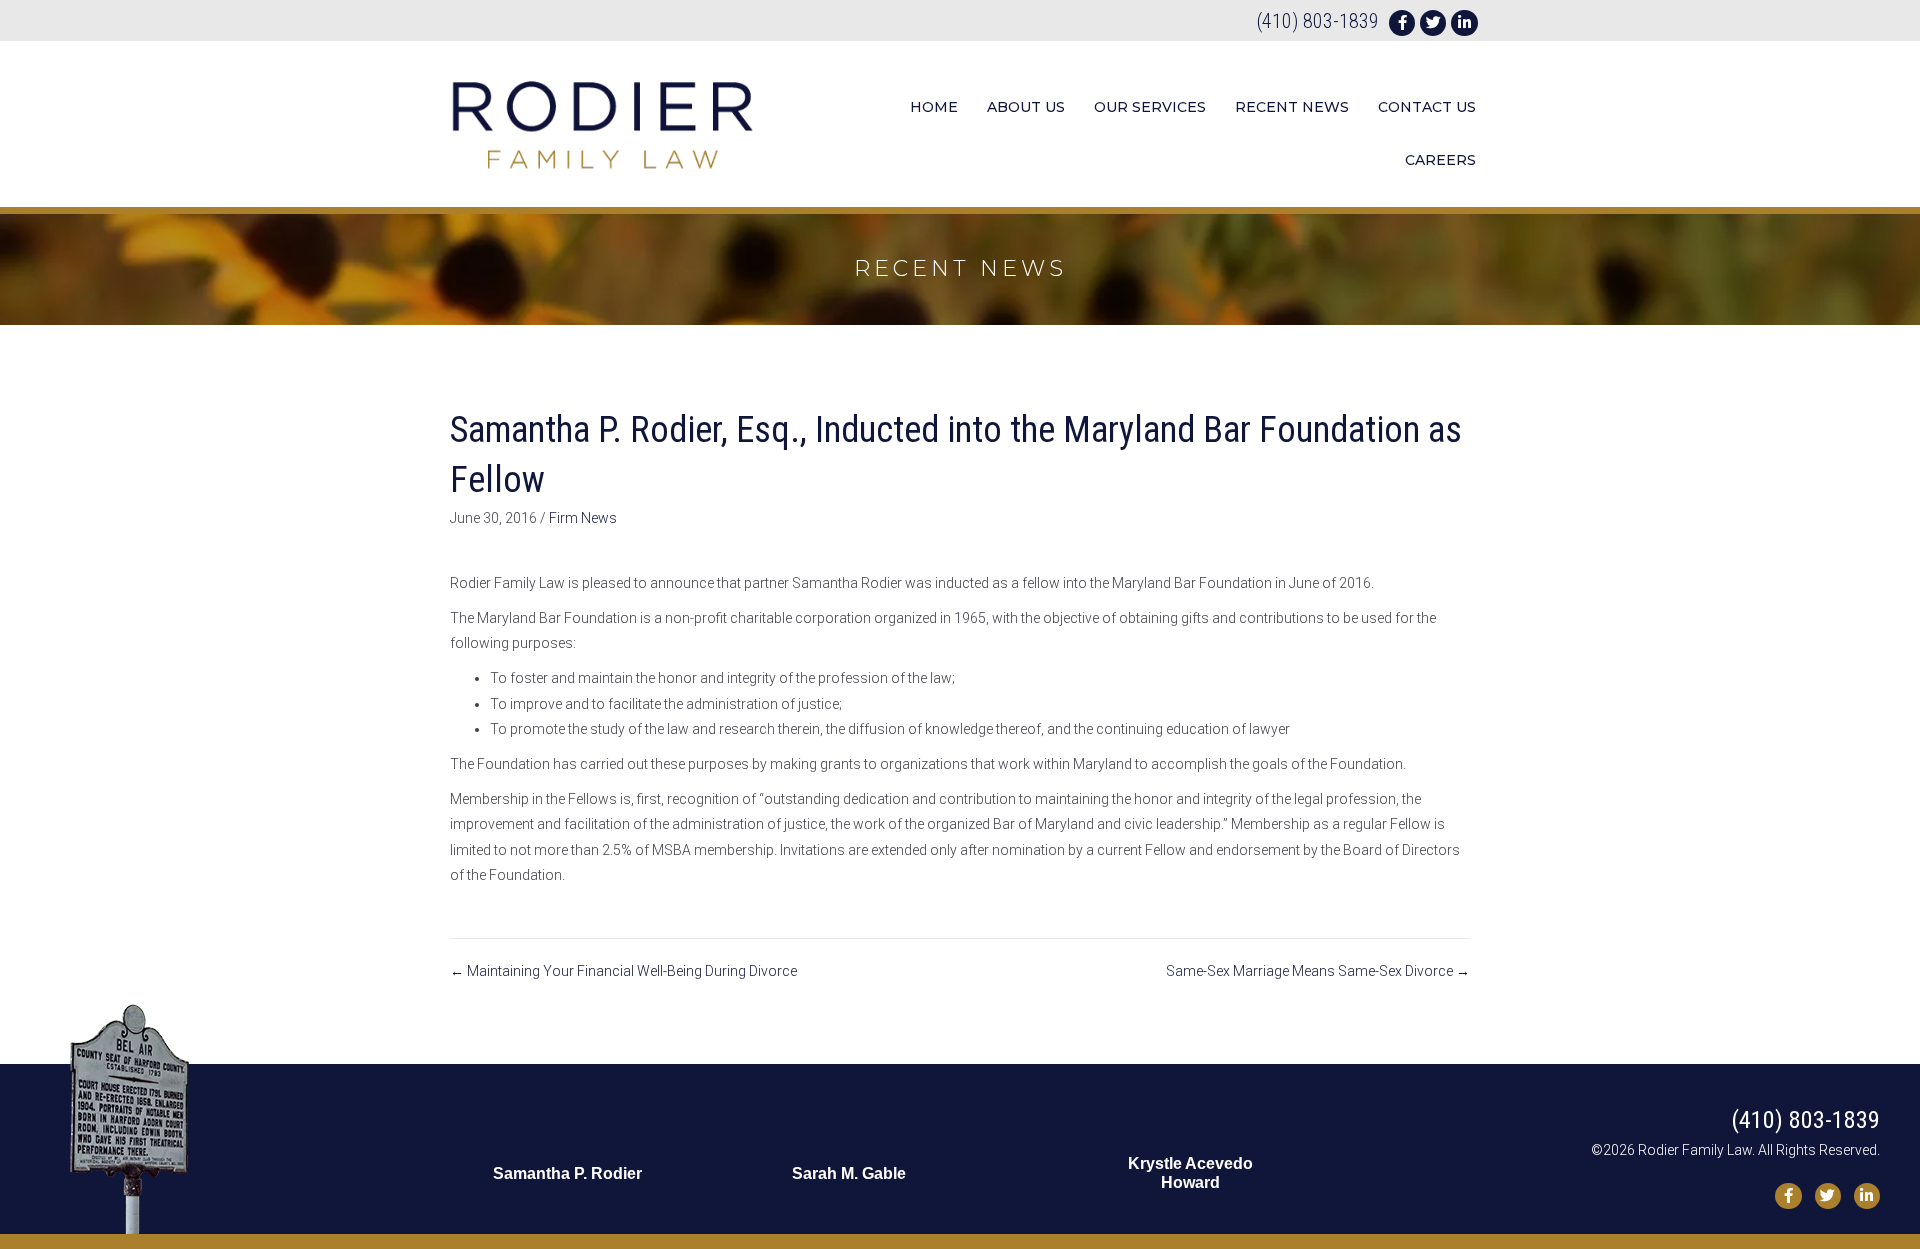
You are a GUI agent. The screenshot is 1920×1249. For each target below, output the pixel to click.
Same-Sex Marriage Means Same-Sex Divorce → (1318, 971)
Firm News (583, 518)
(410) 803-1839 (1318, 21)
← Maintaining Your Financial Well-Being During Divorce (623, 971)
